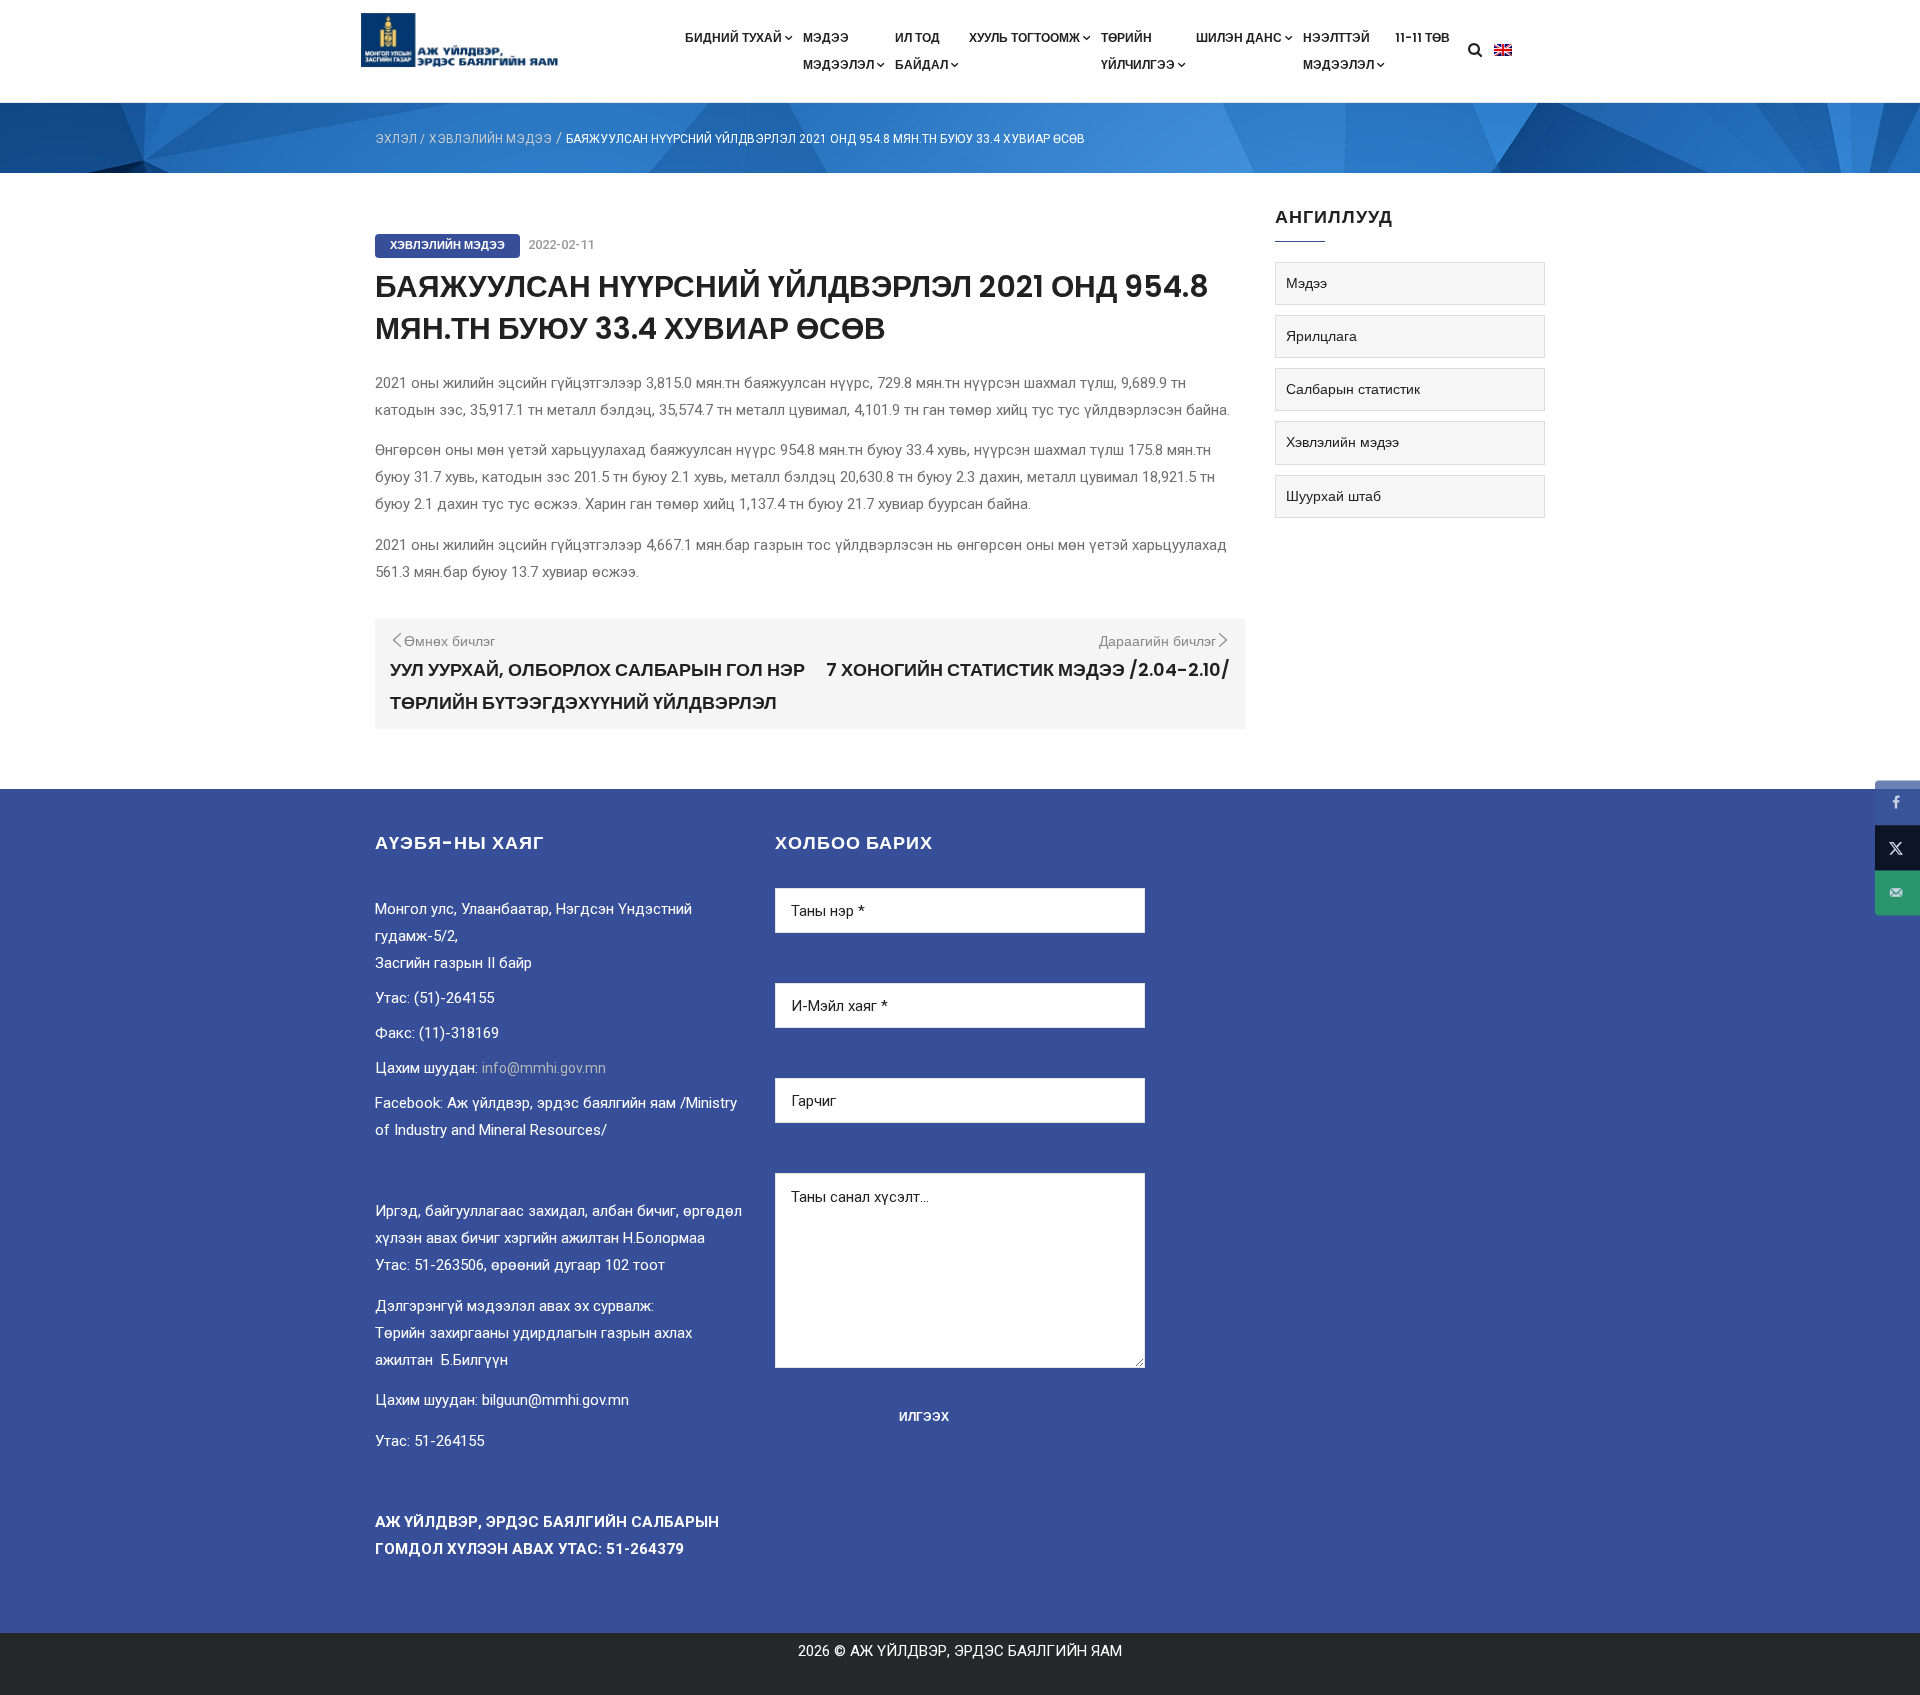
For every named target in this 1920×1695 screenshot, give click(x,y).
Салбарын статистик (1353, 389)
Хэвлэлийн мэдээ (490, 139)
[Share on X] (1897, 847)
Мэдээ (1306, 283)
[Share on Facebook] (1897, 802)
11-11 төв (1422, 37)
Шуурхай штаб (1333, 496)
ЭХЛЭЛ (396, 139)
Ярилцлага (1321, 336)
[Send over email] (1897, 892)
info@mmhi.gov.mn (544, 1068)
